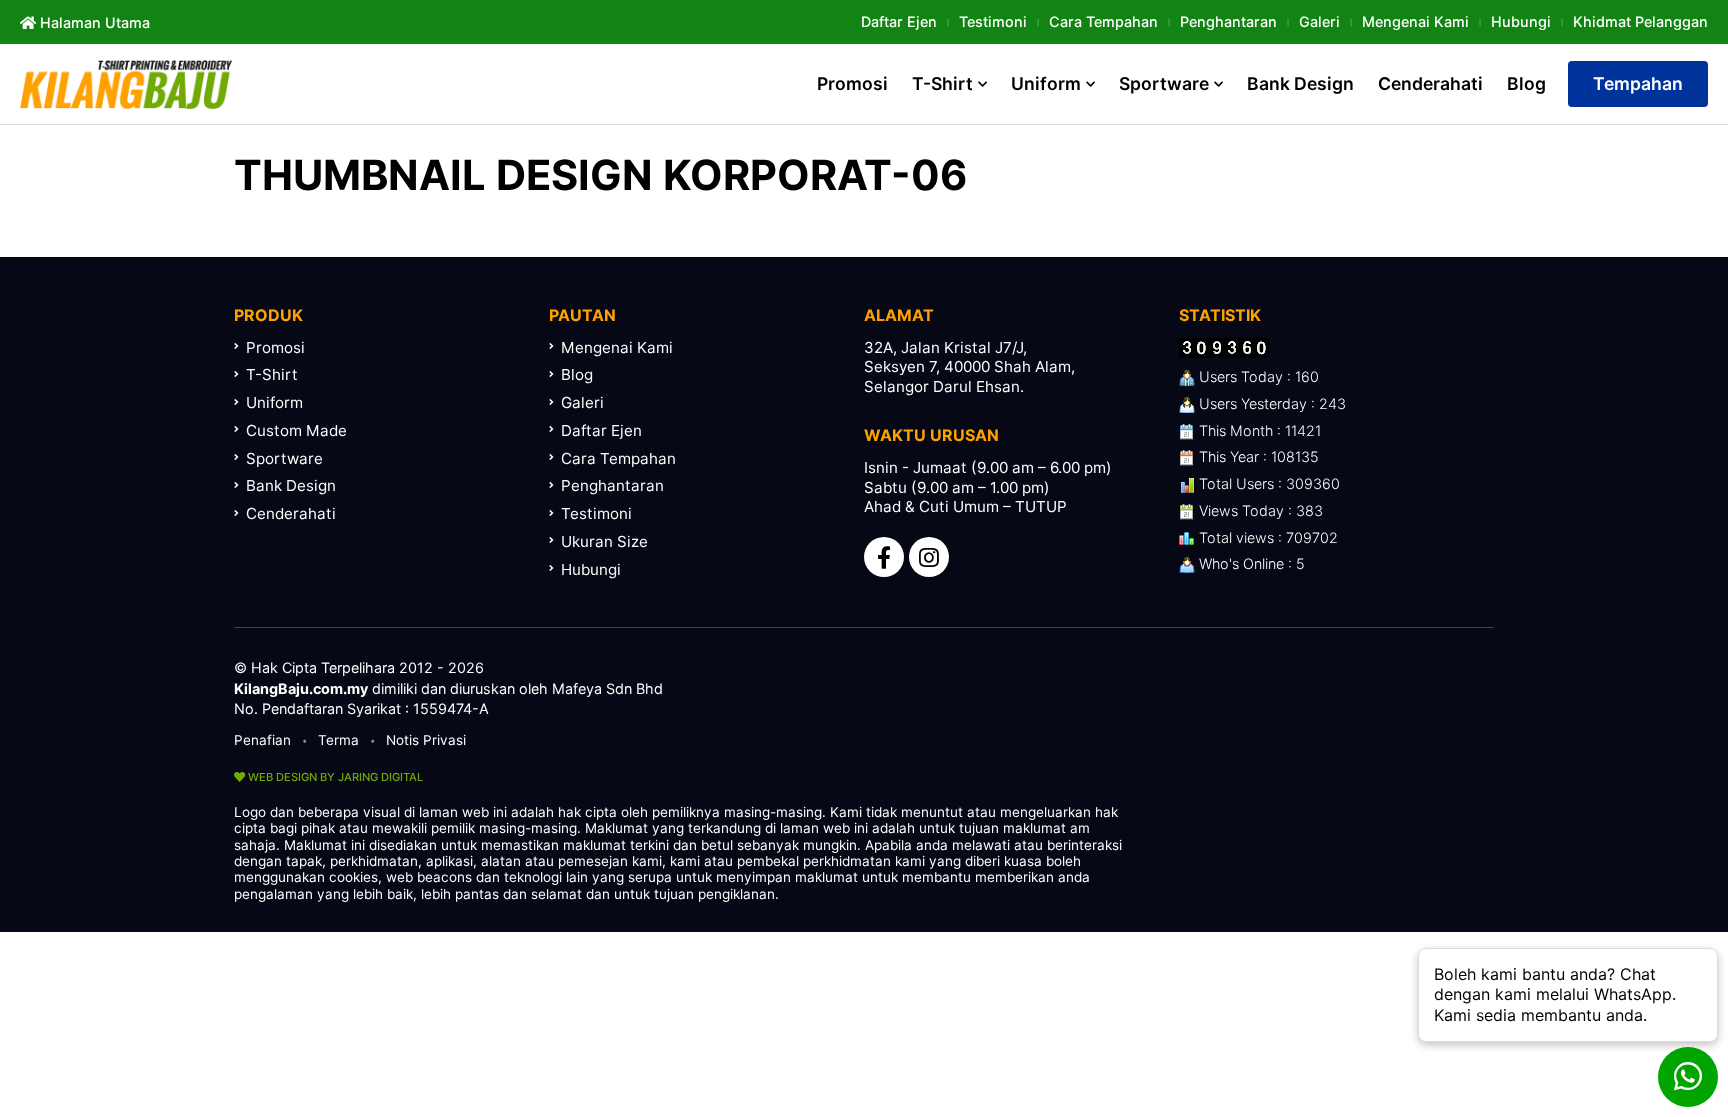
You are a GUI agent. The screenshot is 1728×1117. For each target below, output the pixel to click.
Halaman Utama (93, 22)
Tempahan (1638, 83)
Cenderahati (1430, 83)
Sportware (1164, 83)
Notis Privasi (426, 740)
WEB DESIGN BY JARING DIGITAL (334, 777)
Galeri (1319, 21)
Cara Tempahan (1103, 21)
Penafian (262, 740)
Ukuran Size (604, 541)
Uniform (1046, 83)
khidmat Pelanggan (1640, 21)
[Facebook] (884, 557)
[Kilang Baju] (126, 84)
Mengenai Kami (1415, 21)
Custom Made (296, 430)
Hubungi (1521, 21)
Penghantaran (1228, 21)
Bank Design (1300, 83)
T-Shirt (942, 83)
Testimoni (993, 21)
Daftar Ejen (899, 21)
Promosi (852, 83)
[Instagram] (929, 557)
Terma (338, 740)
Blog (1526, 83)
